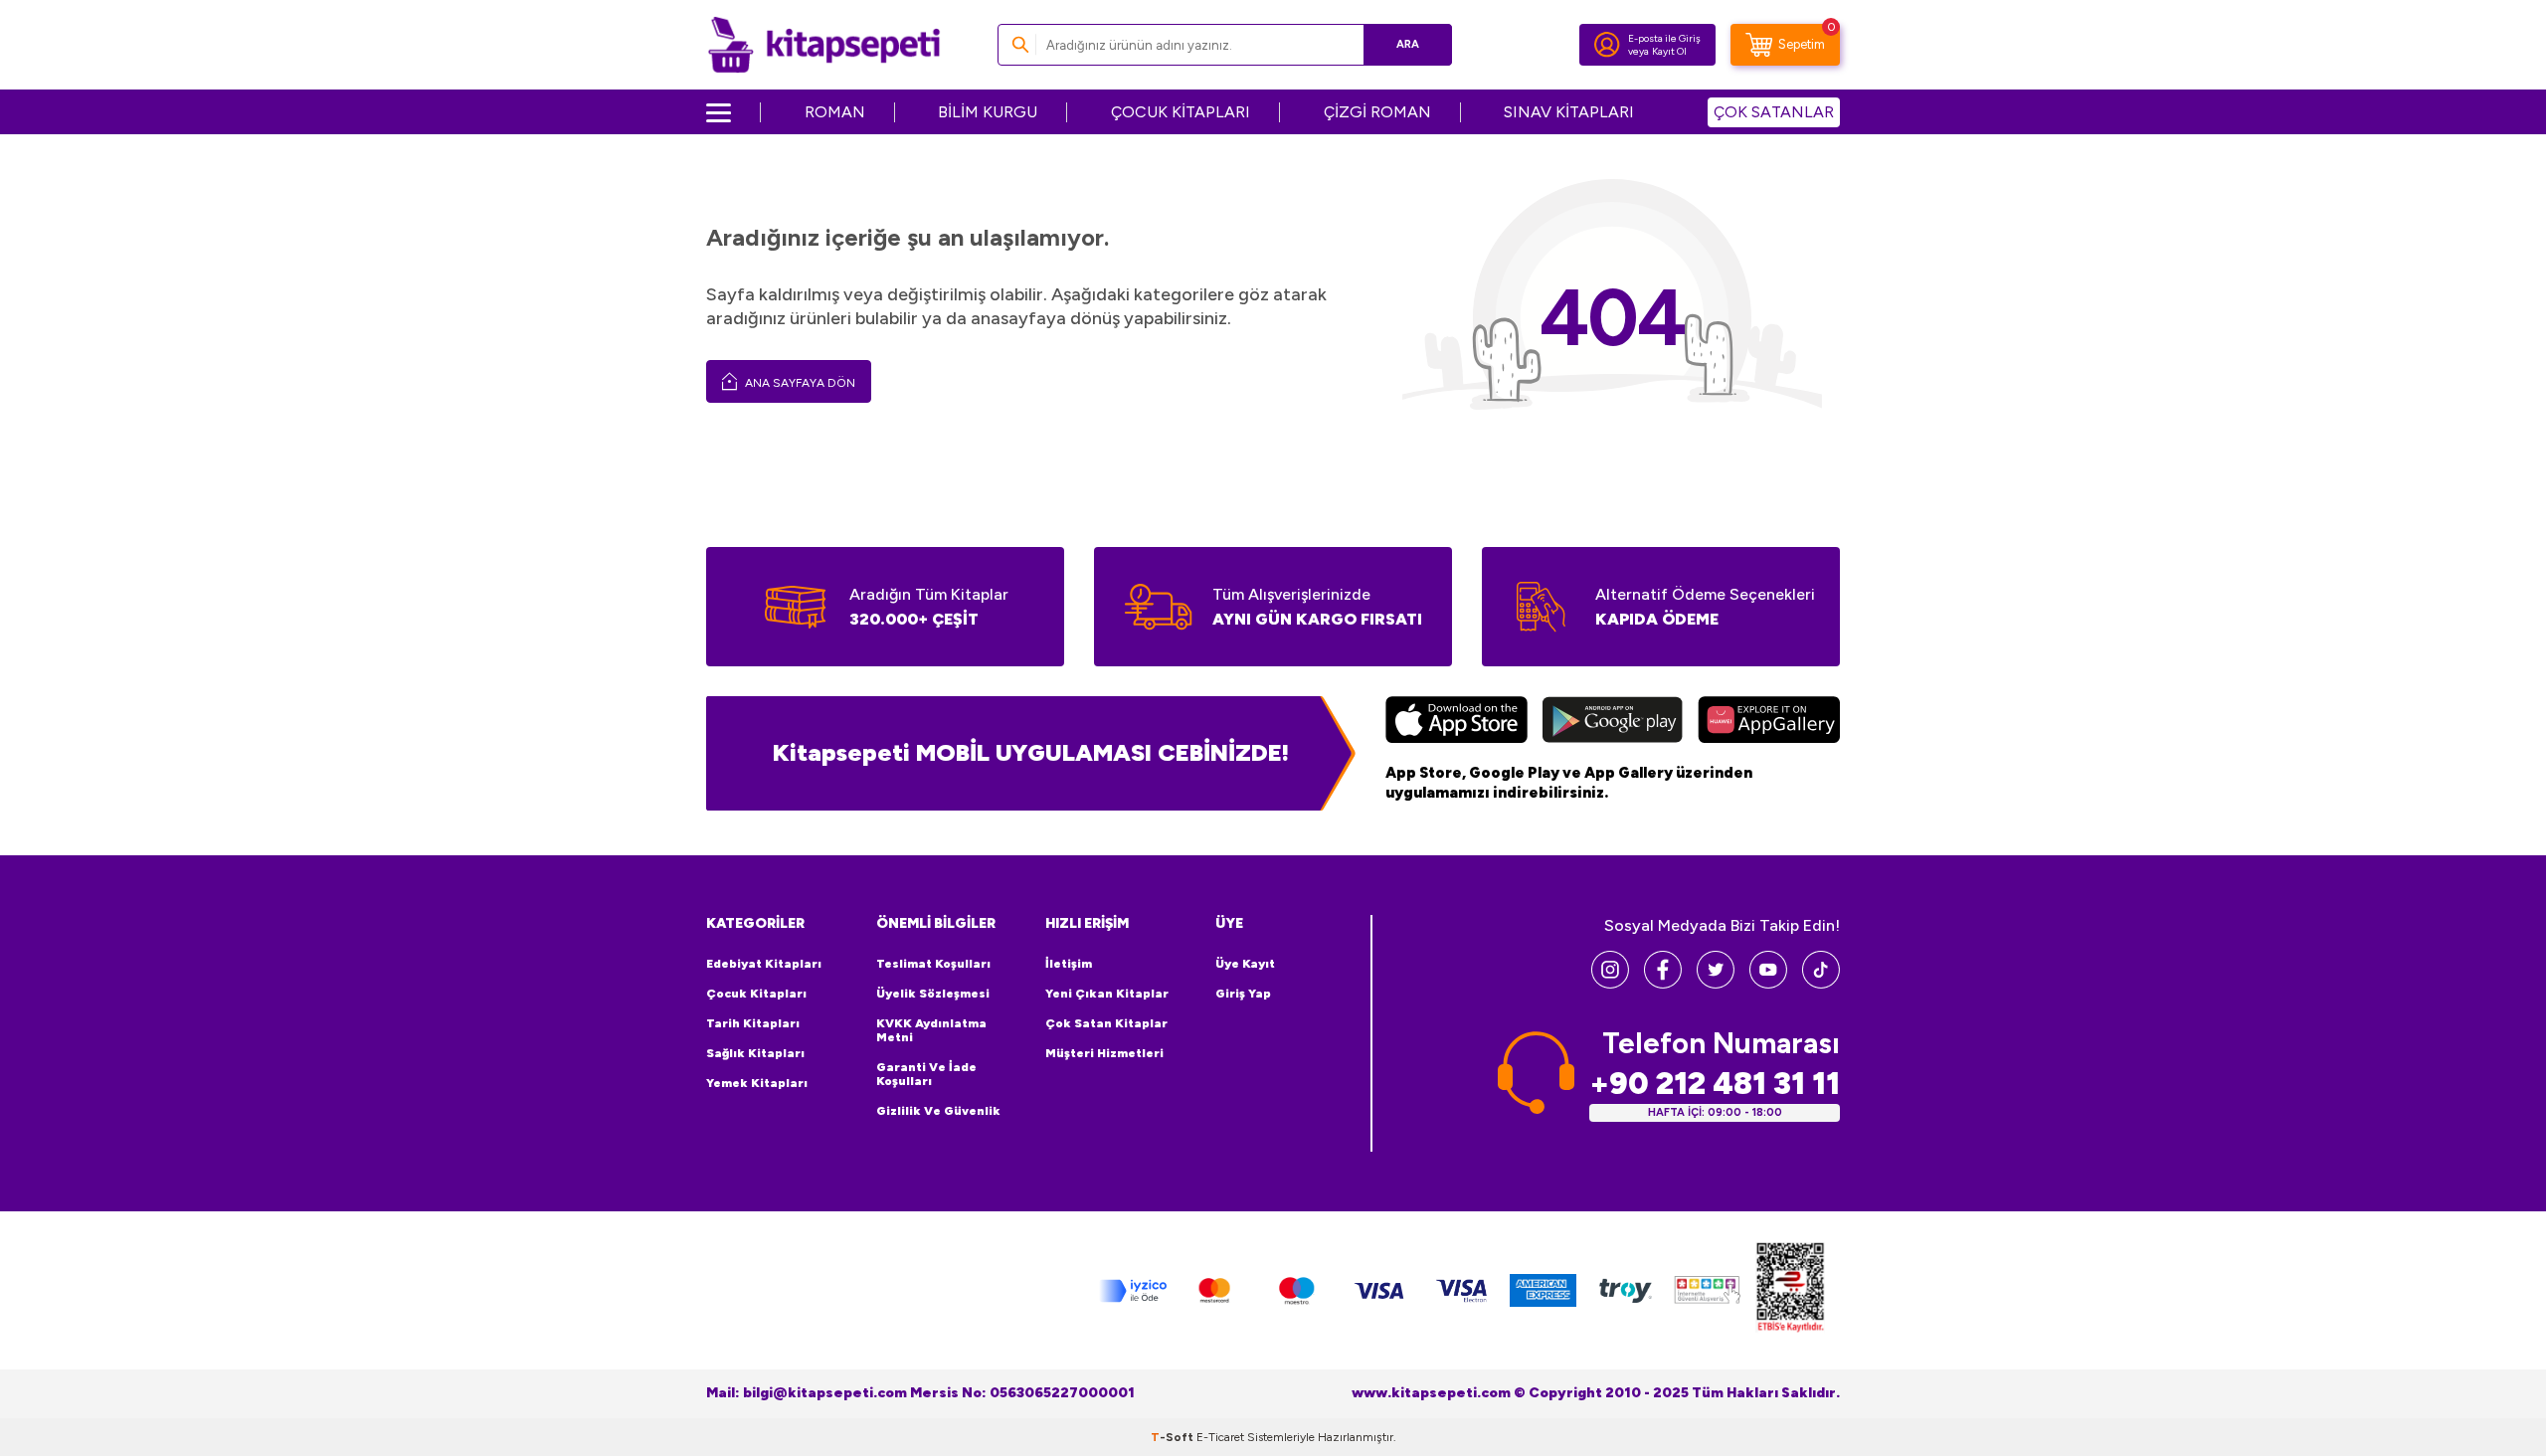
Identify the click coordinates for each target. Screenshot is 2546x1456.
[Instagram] (1610, 983)
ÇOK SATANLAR (1774, 112)
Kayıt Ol (1669, 51)
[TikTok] (1821, 983)
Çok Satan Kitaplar (1106, 1023)
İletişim (1069, 964)
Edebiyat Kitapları (764, 964)
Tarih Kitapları (753, 1023)
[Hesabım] (1607, 45)
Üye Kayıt (1245, 964)
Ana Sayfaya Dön (799, 383)
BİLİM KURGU (988, 112)
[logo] (824, 45)
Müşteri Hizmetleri (1104, 1053)
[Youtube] (1768, 983)
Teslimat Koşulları (933, 964)
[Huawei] (1769, 722)
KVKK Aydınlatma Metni (931, 1030)
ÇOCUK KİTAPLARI (1181, 112)
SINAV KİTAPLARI (1569, 112)
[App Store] (1456, 722)
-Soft (1174, 1437)
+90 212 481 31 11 (1715, 1084)
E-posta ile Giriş (1664, 38)
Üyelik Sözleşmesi (933, 994)
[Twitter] (1716, 983)
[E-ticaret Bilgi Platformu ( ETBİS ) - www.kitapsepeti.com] (1790, 1290)
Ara (1408, 44)
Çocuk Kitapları (756, 994)
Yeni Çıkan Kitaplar (1107, 994)
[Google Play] (1613, 722)
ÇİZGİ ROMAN (1377, 112)
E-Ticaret (1220, 1437)
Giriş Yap (1243, 994)
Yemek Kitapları (757, 1083)
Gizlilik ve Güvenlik (938, 1111)
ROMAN (835, 112)
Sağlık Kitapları (755, 1053)
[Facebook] (1663, 983)
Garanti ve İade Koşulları (926, 1074)
